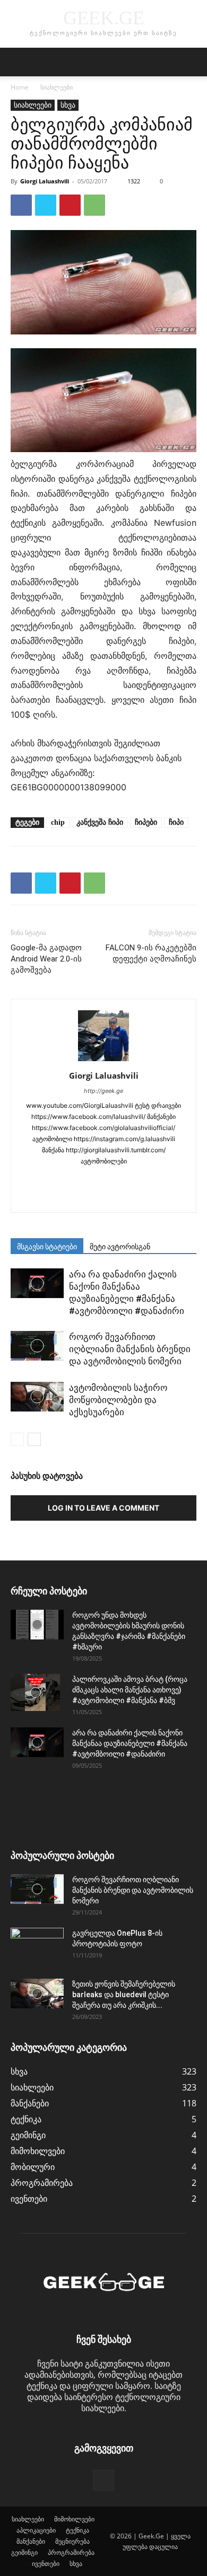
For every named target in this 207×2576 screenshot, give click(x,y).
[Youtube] (148, 1197)
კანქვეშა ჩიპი (100, 822)
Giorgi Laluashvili (45, 181)
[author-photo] (103, 1061)
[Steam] (171, 1179)
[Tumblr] (59, 1197)
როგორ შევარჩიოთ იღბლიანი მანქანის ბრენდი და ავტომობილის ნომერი (130, 1349)
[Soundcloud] (148, 1179)
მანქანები (31, 2541)
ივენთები (46, 2564)
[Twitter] (46, 205)
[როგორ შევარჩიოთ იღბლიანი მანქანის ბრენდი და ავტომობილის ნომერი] (37, 1346)
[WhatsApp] (94, 205)
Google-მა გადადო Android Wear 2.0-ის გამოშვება (46, 959)
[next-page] (34, 1439)
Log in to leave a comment (103, 1508)
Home (20, 87)
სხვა (68, 105)
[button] (18, 62)
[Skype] (126, 1179)
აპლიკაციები (36, 2530)
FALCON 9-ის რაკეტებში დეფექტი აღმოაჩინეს (151, 953)
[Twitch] (81, 1197)
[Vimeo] (126, 1197)
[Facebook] (21, 205)
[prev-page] (17, 1439)
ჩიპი (176, 822)
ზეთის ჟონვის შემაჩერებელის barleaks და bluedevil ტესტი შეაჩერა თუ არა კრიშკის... (124, 1995)
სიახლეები (57, 87)
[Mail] (104, 1179)
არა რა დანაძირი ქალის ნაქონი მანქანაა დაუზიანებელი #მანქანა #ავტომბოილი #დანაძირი (130, 1743)
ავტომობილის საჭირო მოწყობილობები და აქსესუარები (118, 1400)
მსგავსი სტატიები (47, 1247)
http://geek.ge (103, 1091)
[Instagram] (59, 1179)
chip (58, 822)
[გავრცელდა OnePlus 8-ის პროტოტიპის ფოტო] (37, 1946)
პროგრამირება (71, 2552)
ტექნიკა (77, 2530)
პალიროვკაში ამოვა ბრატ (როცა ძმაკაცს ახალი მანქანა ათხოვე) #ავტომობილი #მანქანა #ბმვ (130, 1690)
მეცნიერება (72, 2541)
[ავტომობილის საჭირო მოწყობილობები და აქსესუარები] (37, 1397)
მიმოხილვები (74, 2519)
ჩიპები (146, 822)
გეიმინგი (24, 2552)
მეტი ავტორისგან (120, 1247)
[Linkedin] (81, 1179)
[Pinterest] (70, 205)
